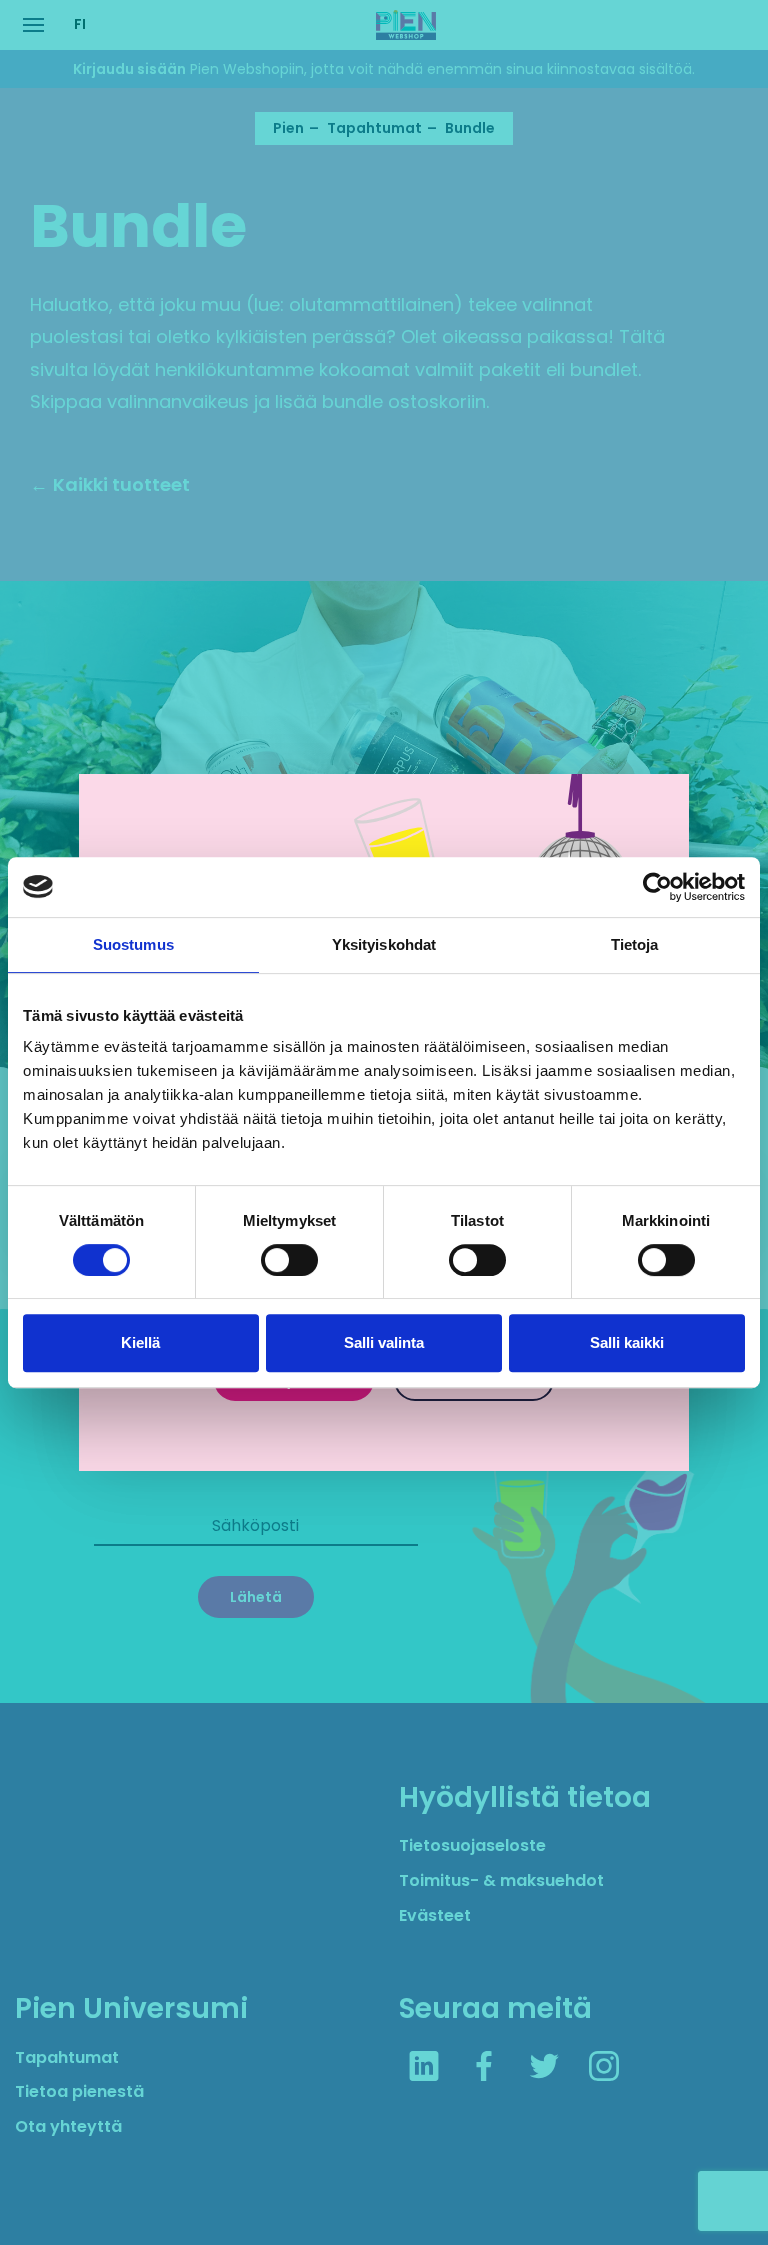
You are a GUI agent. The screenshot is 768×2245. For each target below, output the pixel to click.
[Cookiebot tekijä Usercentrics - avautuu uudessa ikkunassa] (657, 887)
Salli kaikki (627, 1342)
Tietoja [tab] (635, 944)
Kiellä (140, 1342)
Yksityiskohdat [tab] (384, 944)
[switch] (289, 1260)
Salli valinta (384, 1342)
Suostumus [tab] (133, 944)
